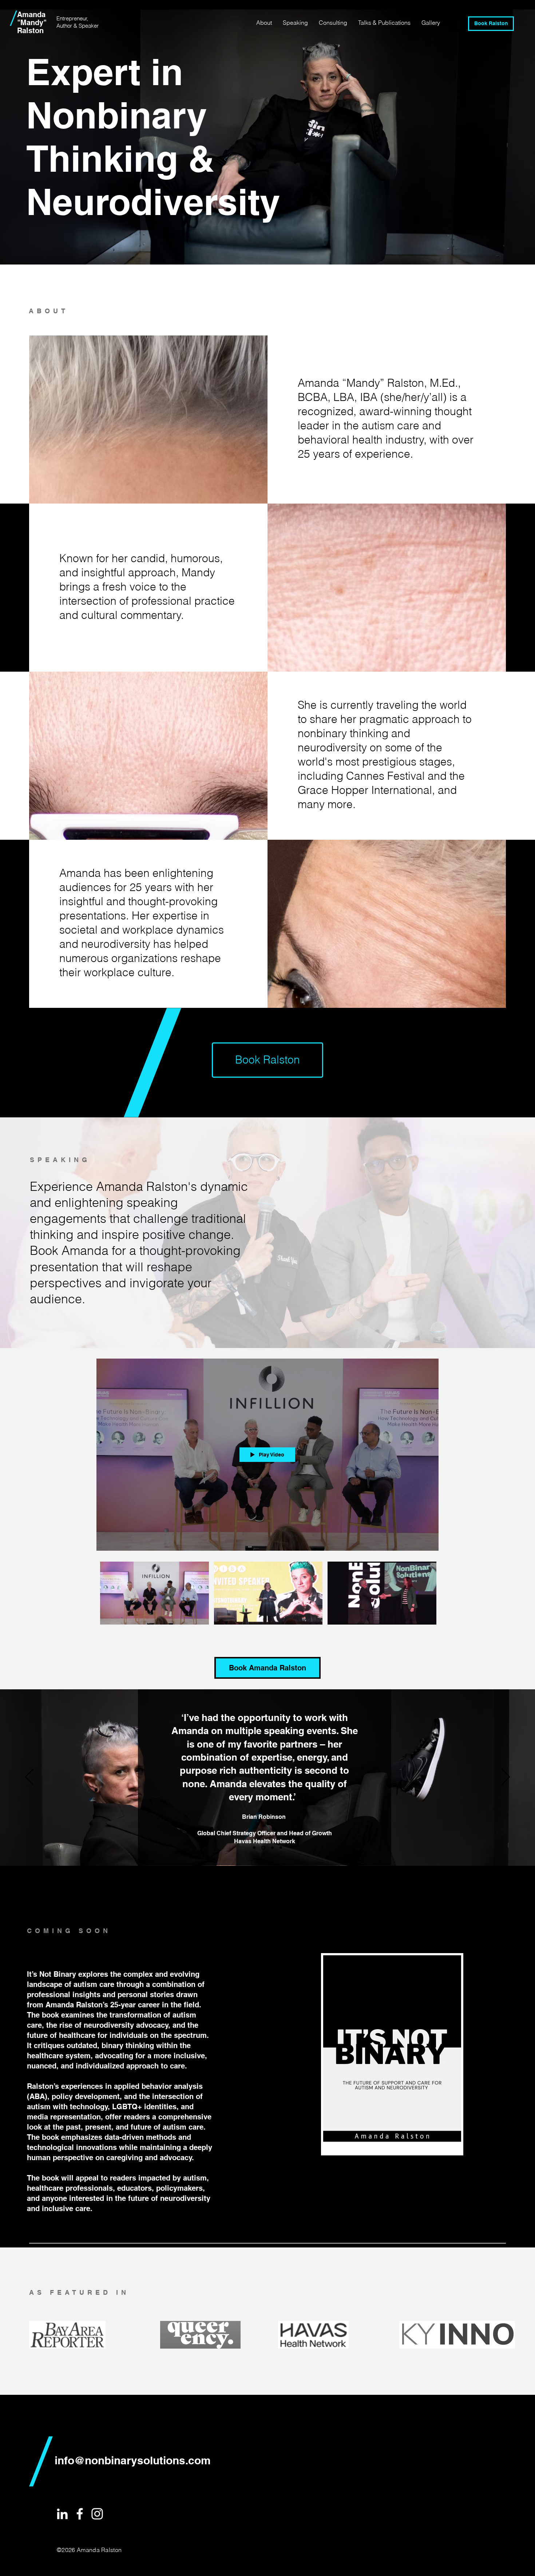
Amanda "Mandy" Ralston (32, 23)
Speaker (89, 26)
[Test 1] (254, 1847)
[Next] (506, 1777)
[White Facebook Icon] (80, 2514)
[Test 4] (281, 1847)
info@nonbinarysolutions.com (133, 2460)
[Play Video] (154, 1593)
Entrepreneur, (72, 18)
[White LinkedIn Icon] (62, 2514)
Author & (68, 26)
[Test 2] (263, 1847)
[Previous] (29, 1777)
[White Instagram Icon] (97, 2514)
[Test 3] (272, 1847)
